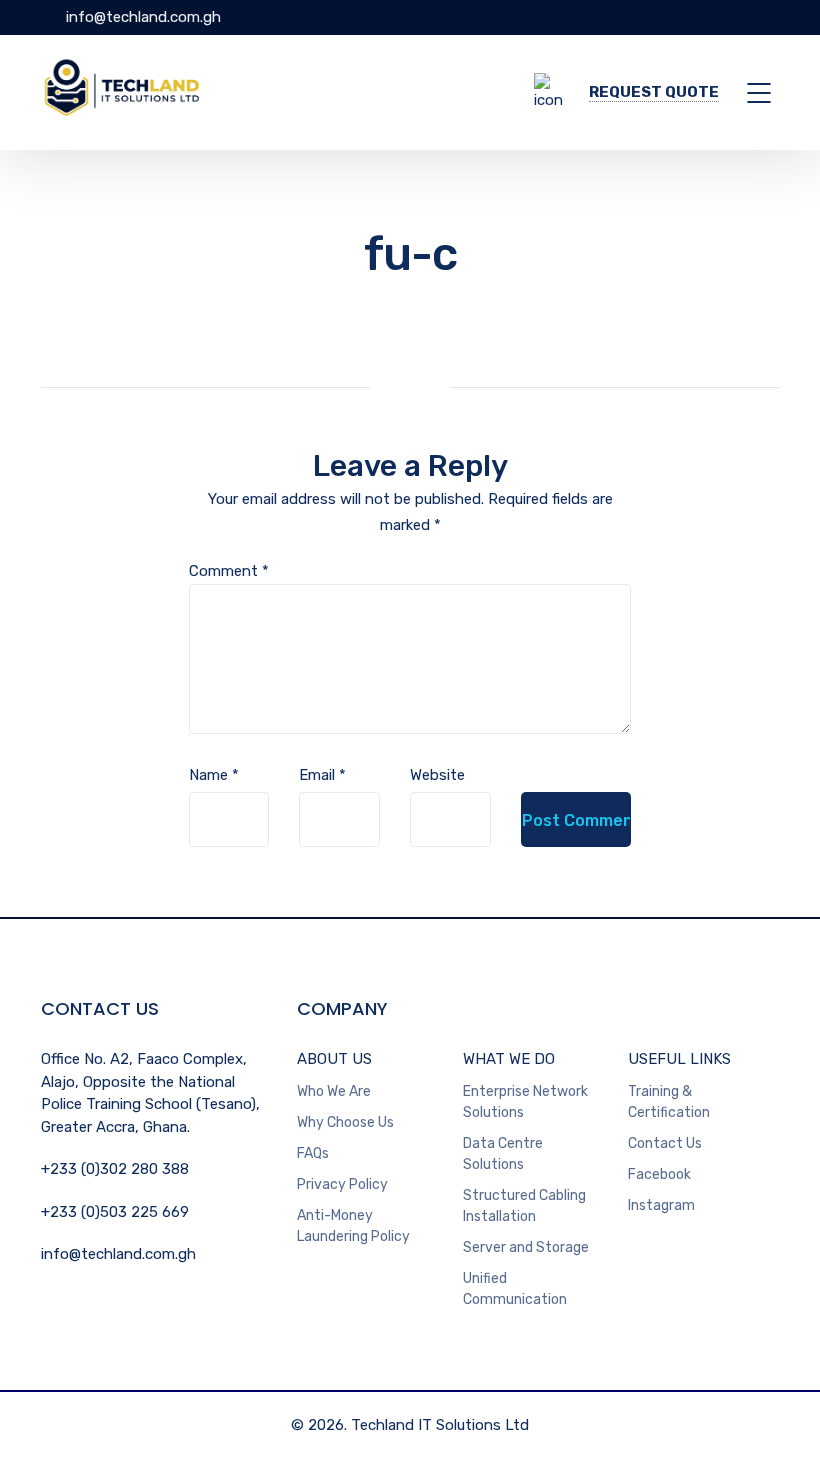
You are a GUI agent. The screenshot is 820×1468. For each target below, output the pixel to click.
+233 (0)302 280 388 (115, 1169)
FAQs (313, 1153)
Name (214, 775)
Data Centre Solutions (503, 1154)
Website (437, 775)
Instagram (661, 1205)
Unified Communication (515, 1289)
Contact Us (665, 1143)
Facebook (659, 1174)
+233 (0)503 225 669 (115, 1212)
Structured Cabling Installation (524, 1206)
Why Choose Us (345, 1122)
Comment (229, 571)
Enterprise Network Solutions (525, 1102)
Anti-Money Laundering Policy (353, 1226)
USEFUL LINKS (679, 1059)
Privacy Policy (342, 1184)
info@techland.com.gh (141, 17)
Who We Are (334, 1091)
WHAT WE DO (509, 1059)
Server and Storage (526, 1247)
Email (322, 775)
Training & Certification (669, 1102)
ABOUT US (334, 1059)
